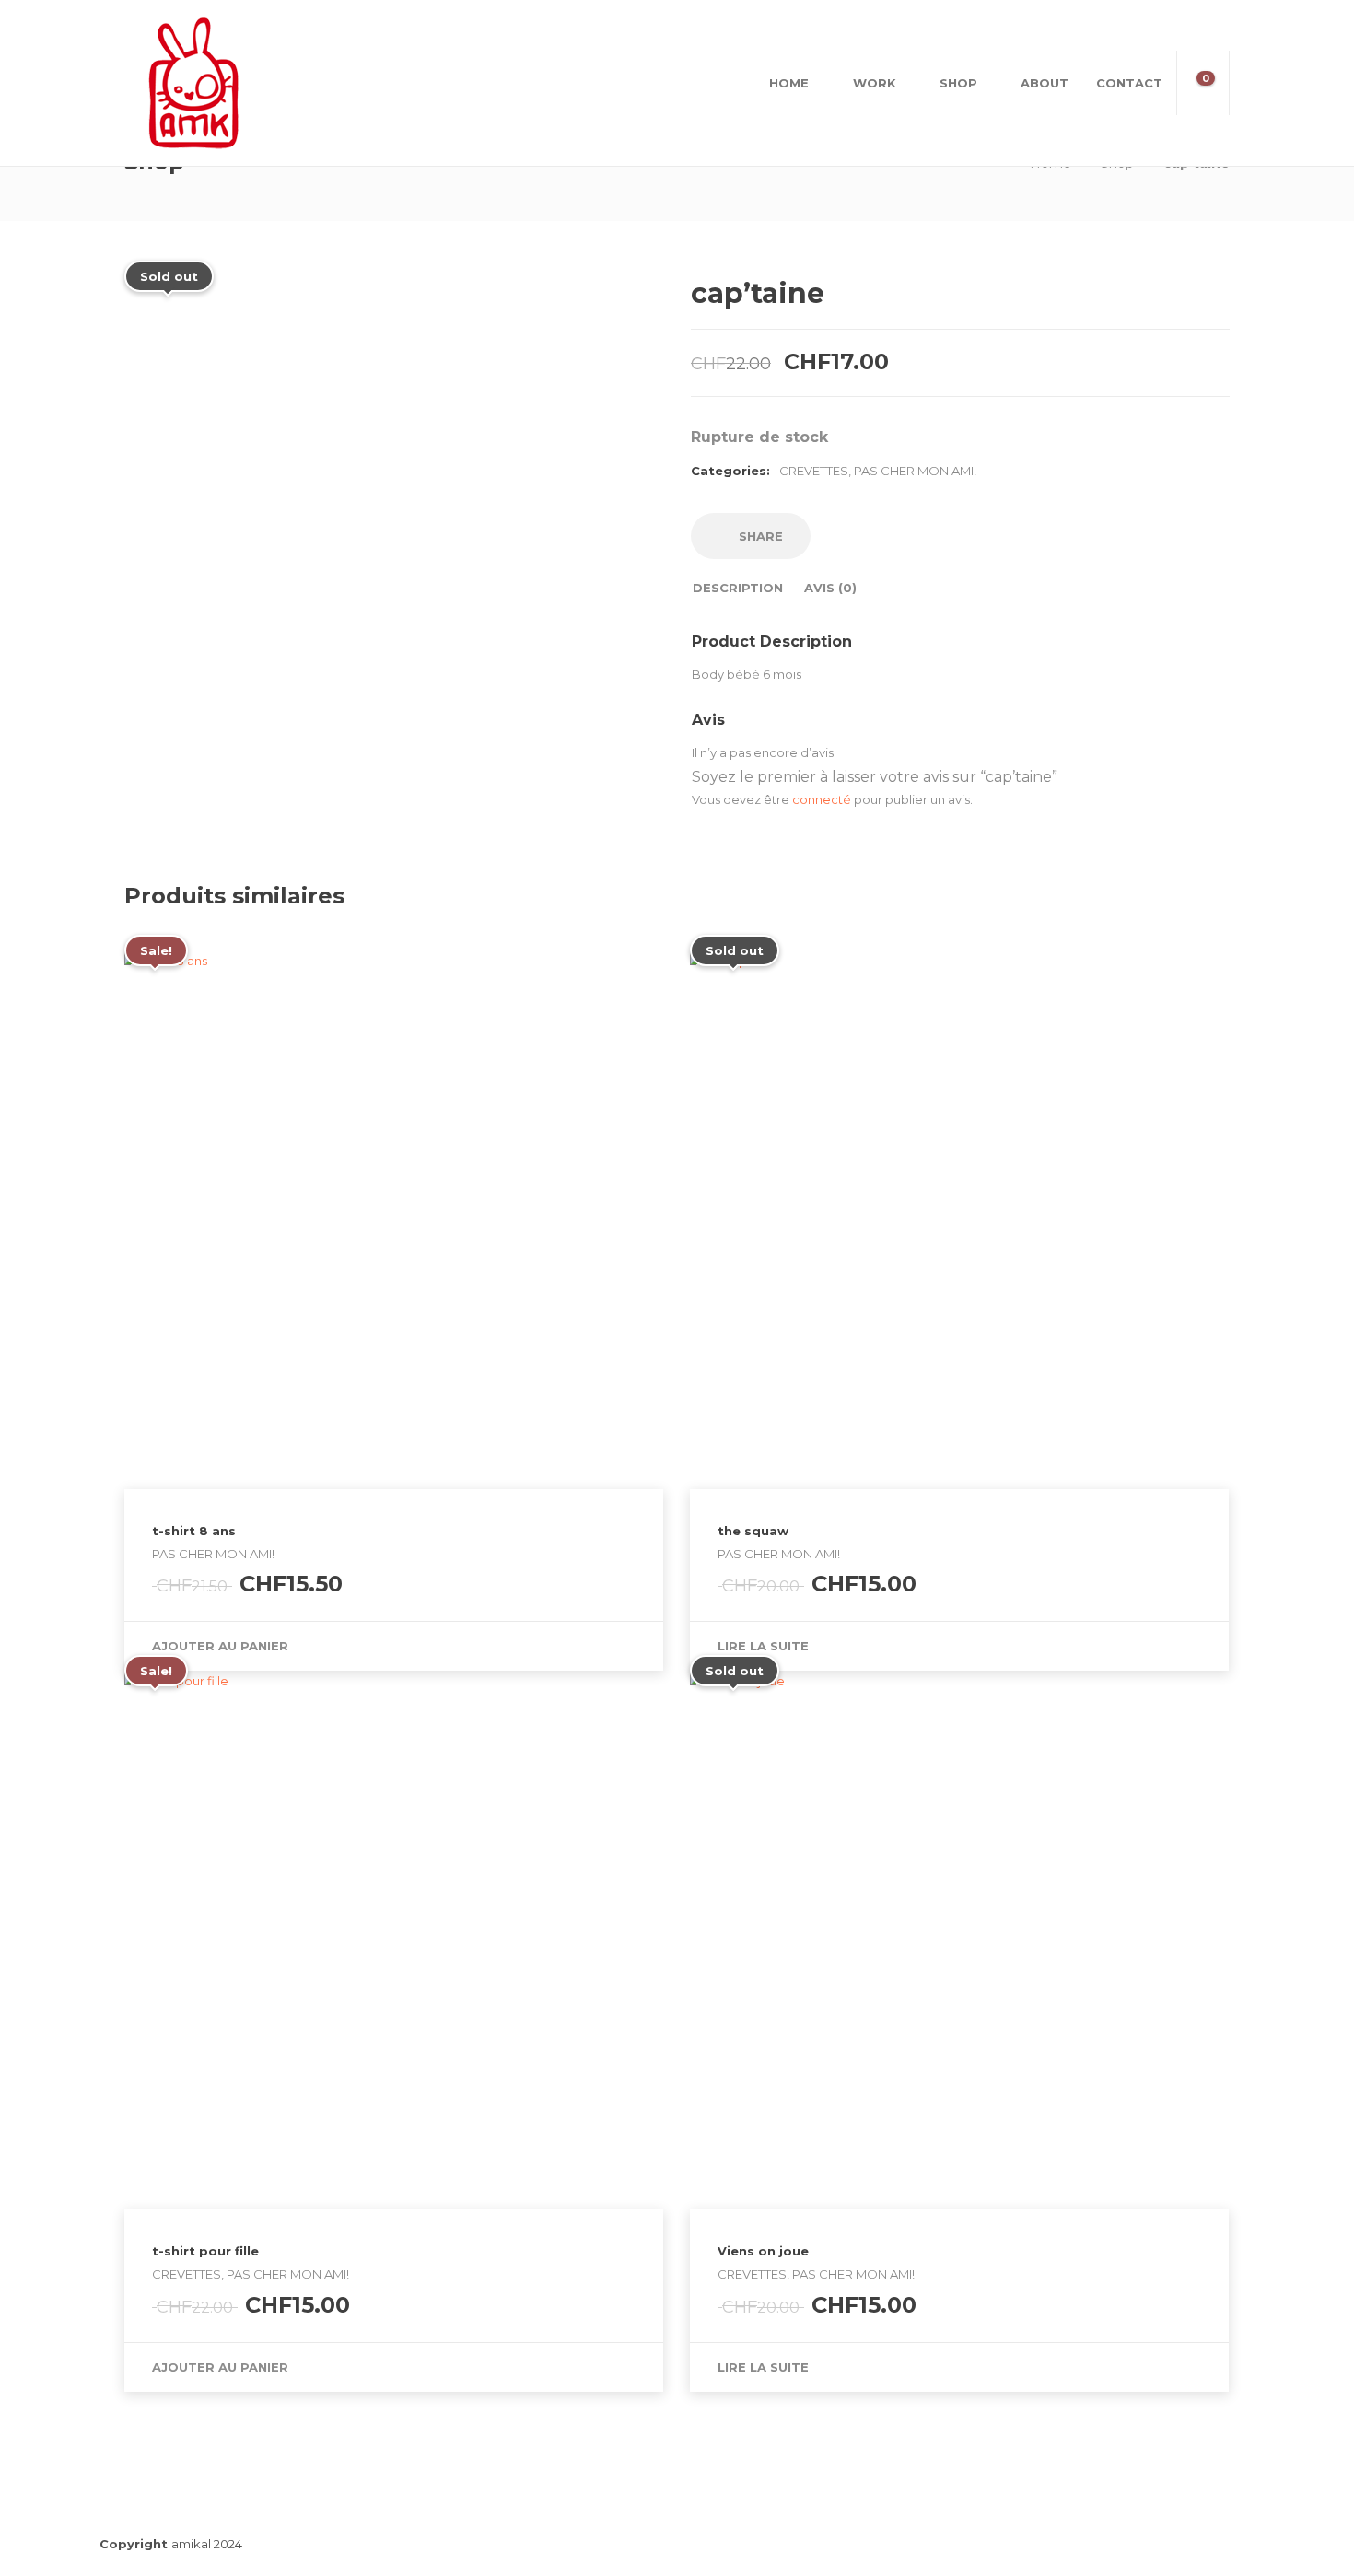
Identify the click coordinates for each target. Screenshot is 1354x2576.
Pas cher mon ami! (915, 471)
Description (738, 588)
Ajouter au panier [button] (220, 1646)
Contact (1129, 83)
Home (789, 83)
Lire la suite (763, 1646)
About (1045, 83)
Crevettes (814, 471)
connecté (822, 799)
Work (875, 83)
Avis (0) (830, 588)
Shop (958, 83)
